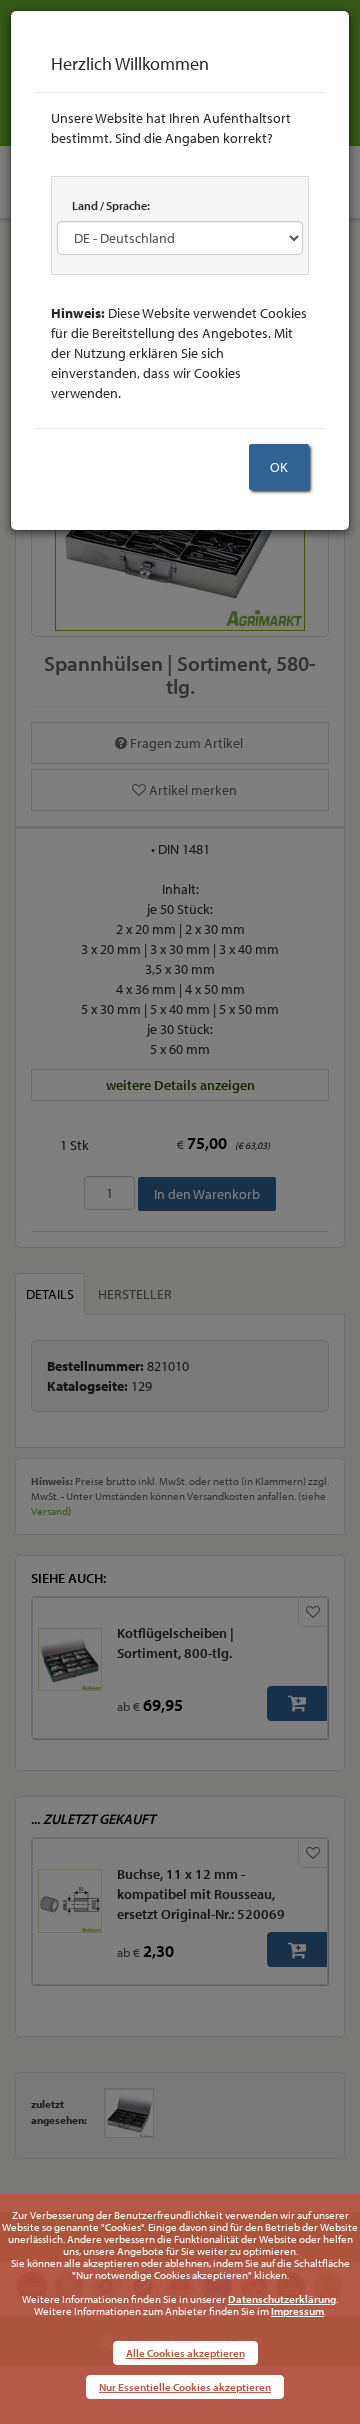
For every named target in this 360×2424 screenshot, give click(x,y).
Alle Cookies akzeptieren (185, 2353)
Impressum (297, 2311)
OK (279, 467)
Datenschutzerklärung (282, 2299)
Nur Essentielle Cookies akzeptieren (185, 2387)
